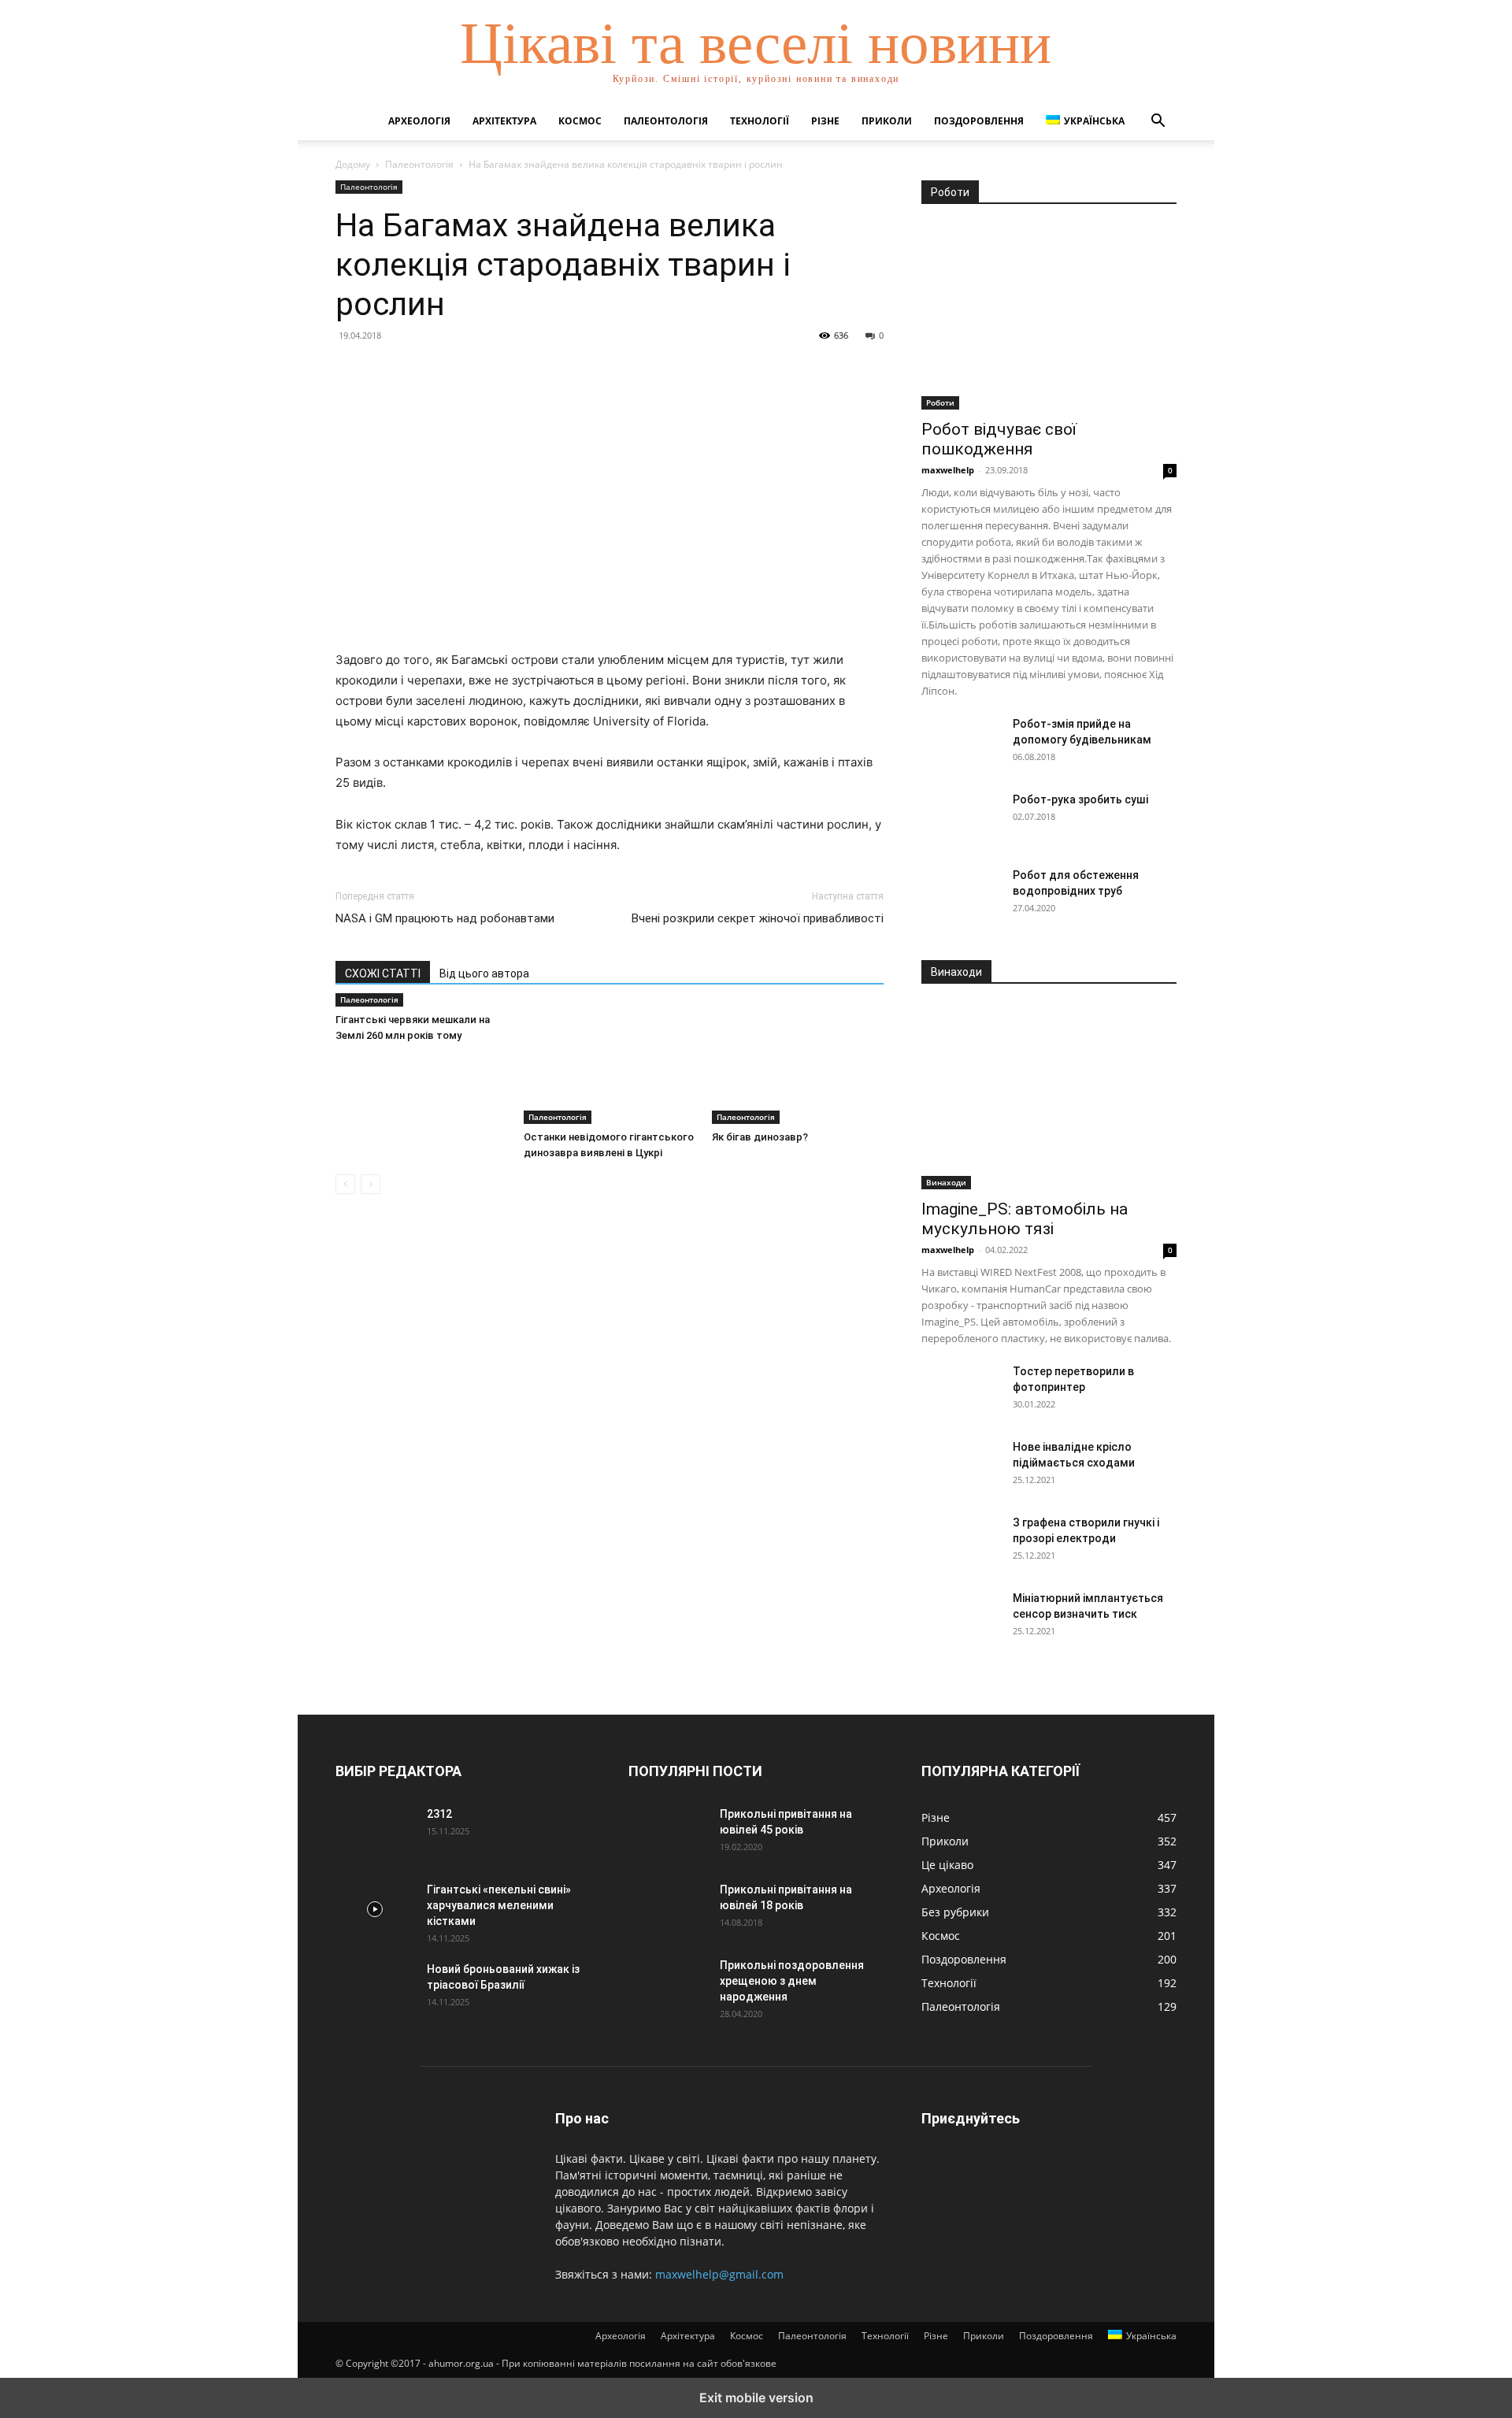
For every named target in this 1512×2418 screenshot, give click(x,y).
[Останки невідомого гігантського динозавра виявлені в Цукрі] (610, 1065)
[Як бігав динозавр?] (798, 1065)
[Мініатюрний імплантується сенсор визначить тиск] (961, 1618)
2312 (439, 1814)
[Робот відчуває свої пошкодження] (1049, 317)
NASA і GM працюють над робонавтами (445, 918)
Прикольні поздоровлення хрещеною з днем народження (792, 1981)
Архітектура (504, 121)
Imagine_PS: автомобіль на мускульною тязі (1025, 1219)
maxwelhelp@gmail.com (719, 2274)
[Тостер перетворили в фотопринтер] (961, 1391)
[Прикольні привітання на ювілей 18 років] (668, 1909)
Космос (580, 121)
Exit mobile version (756, 2398)
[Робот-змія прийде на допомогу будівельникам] (961, 744)
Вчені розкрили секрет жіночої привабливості (758, 918)
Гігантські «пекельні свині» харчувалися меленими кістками (499, 1905)
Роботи (940, 402)
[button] (1158, 122)
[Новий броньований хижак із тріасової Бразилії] (375, 1989)
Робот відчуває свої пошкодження (999, 439)
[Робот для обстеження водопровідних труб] (961, 895)
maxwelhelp (948, 470)
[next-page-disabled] (371, 1184)
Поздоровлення (979, 121)
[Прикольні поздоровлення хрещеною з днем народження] (668, 1985)
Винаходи (946, 1182)
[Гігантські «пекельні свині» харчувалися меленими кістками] (375, 1909)
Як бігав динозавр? (760, 1137)
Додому (353, 164)
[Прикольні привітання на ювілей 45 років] (668, 1834)
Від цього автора (484, 974)
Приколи (887, 121)
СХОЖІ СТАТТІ (383, 974)
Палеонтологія (666, 121)
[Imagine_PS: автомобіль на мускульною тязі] (1049, 1097)
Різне (825, 121)
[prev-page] (345, 1184)
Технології (760, 121)
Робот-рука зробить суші (1080, 799)
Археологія (419, 121)
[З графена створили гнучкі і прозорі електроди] (961, 1542)
